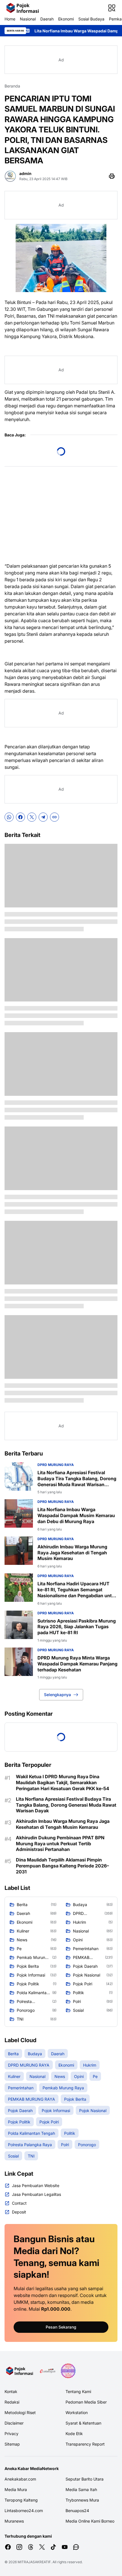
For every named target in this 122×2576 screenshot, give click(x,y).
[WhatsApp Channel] (76, 2547)
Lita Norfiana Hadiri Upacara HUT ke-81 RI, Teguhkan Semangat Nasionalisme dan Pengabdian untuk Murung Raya (77, 1590)
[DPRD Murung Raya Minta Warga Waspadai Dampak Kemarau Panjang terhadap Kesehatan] (19, 1662)
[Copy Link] (54, 817)
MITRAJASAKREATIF (34, 2562)
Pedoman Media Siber (86, 2402)
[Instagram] (19, 2547)
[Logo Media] (20, 2371)
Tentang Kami (78, 2391)
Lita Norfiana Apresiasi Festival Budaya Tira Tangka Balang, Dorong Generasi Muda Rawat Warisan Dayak (77, 1478)
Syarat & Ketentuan (83, 2423)
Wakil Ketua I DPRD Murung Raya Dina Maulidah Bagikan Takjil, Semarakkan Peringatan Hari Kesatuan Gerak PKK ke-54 (63, 1782)
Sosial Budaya (91, 19)
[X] (32, 817)
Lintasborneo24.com (24, 2511)
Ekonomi (66, 19)
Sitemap (12, 2444)
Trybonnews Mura (82, 2500)
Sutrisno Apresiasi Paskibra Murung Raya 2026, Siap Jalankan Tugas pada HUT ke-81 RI (77, 1627)
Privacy (11, 2434)
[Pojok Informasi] (23, 8)
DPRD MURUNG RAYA (56, 1465)
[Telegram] (43, 817)
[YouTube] (65, 2547)
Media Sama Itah (81, 2489)
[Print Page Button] (112, 176)
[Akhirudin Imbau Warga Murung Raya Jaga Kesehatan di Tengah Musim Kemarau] (19, 1551)
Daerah (47, 19)
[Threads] (31, 2547)
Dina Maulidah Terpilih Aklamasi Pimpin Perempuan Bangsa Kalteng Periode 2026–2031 (62, 1866)
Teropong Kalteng (21, 2500)
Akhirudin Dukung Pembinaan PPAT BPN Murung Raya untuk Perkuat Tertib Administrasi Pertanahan (60, 1844)
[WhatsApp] (9, 817)
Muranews (14, 2521)
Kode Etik (74, 2434)
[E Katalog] (48, 2371)
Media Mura (16, 2489)
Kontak (11, 2391)
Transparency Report (85, 2444)
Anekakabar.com (20, 2479)
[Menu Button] (112, 8)
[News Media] (68, 2371)
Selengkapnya (57, 1695)
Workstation (77, 2412)
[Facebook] (20, 817)
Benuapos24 (77, 2511)
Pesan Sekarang (61, 2327)
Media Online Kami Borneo (90, 2521)
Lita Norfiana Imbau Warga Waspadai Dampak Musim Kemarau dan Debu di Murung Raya (76, 1515)
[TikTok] (53, 2547)
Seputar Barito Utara (85, 2479)
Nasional (28, 19)
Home (10, 19)
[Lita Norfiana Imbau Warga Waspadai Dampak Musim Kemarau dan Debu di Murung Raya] (19, 1513)
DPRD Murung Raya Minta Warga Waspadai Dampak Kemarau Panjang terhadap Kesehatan (77, 1664)
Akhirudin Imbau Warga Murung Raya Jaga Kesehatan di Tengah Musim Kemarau (72, 1553)
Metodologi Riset (20, 2412)
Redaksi (12, 2402)
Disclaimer (14, 2423)
